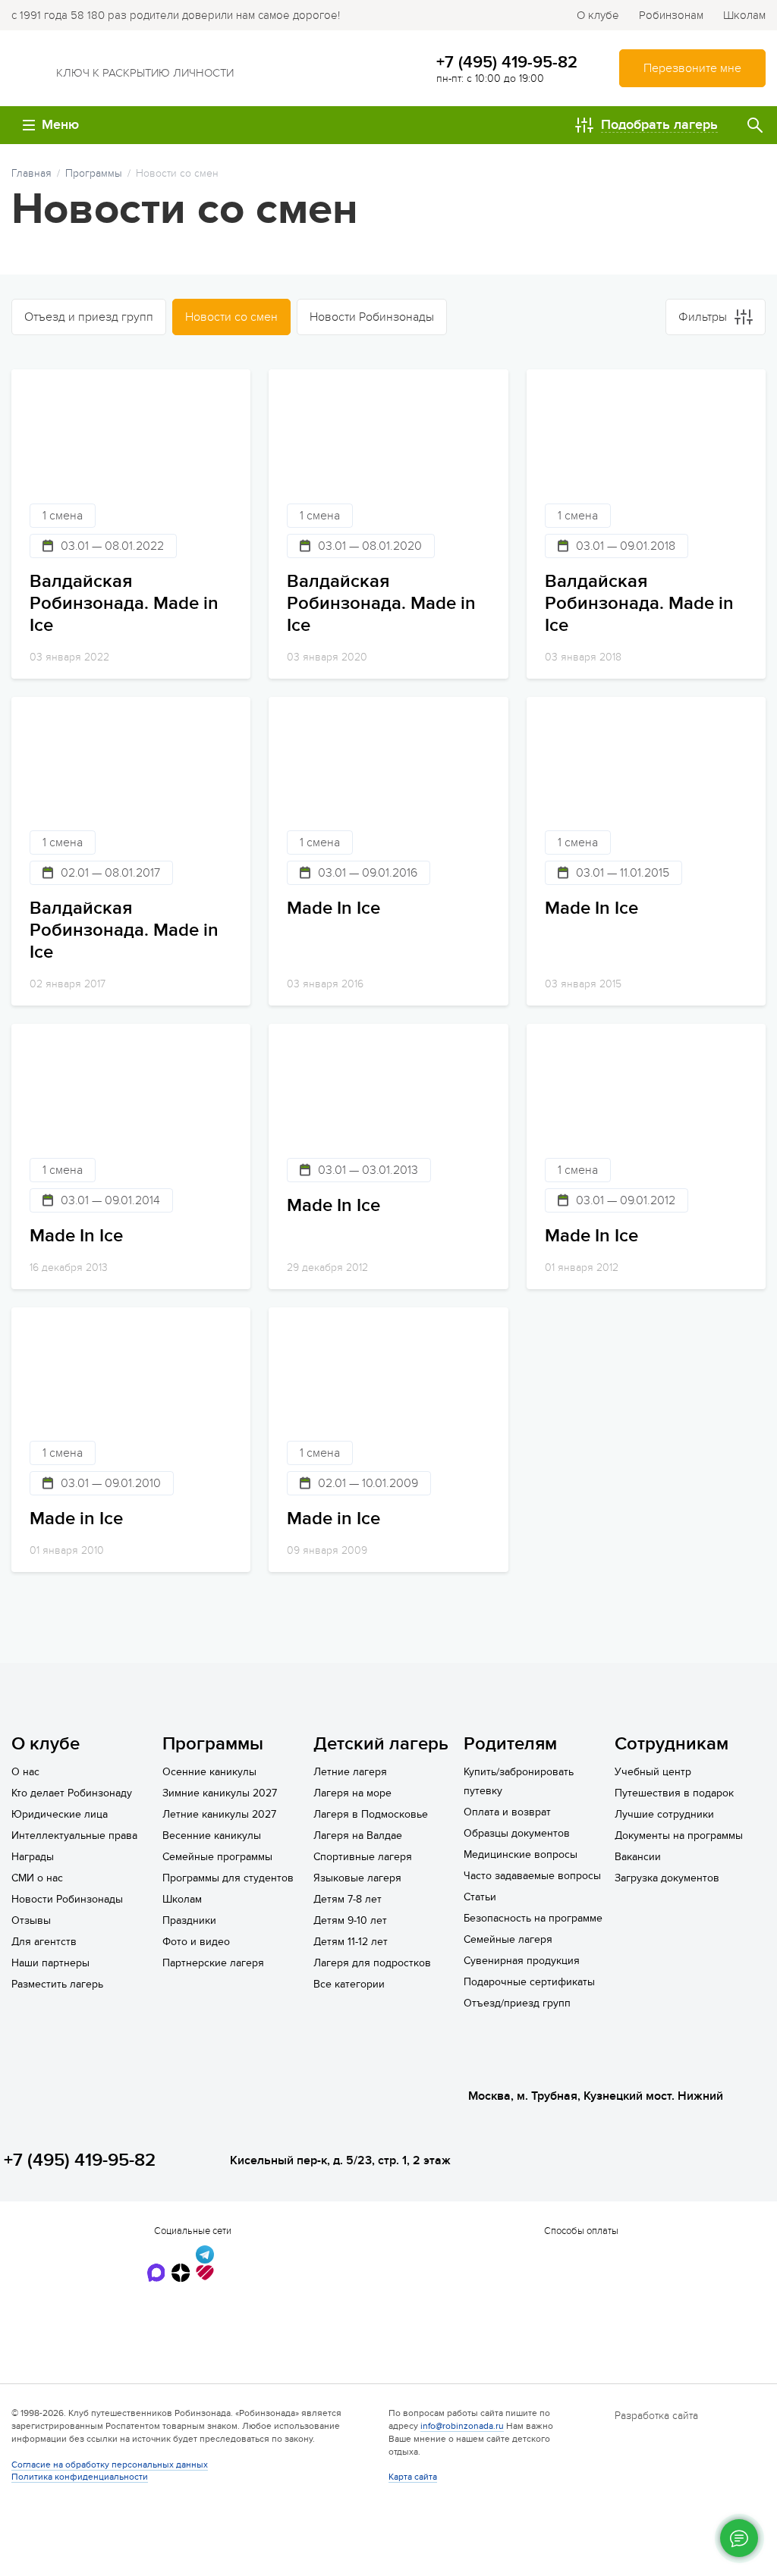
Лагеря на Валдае (358, 1836)
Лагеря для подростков (372, 1963)
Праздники (189, 1920)
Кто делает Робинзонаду (72, 1793)
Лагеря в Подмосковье (371, 1814)
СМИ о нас (37, 1878)
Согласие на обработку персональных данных (110, 2465)
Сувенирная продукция (522, 1961)
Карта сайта (413, 2477)
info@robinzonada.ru (462, 2426)
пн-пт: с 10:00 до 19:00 (490, 78)
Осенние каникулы (209, 1772)
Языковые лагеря (357, 1878)
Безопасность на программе (533, 1918)
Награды (33, 1857)
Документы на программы (679, 1836)
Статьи (480, 1897)
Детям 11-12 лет (351, 1942)
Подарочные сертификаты (529, 1982)
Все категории (349, 1984)
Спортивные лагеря (363, 1857)
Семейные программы (217, 1857)
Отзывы (31, 1920)
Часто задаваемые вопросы (532, 1876)
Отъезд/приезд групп (517, 2003)
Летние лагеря (350, 1772)
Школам (744, 15)
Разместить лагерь (57, 1984)
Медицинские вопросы (521, 1854)
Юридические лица (60, 1814)
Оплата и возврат (507, 1812)
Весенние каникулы (212, 1836)
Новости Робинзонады (372, 317)
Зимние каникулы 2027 (220, 1793)
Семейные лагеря (508, 1939)
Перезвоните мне (692, 68)
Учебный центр (653, 1772)
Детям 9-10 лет (350, 1920)
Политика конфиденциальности (80, 2477)
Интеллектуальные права (74, 1836)
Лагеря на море (352, 1793)
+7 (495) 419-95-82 (507, 62)
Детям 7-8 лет (348, 1899)
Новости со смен (231, 317)
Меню (60, 125)
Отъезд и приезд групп (89, 317)
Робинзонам (671, 15)
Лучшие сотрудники (664, 1814)
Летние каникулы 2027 (219, 1814)
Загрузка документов (667, 1878)
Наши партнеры (50, 1963)
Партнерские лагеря (213, 1963)
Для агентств (44, 1942)
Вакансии (638, 1857)
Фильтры (703, 317)
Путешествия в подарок (674, 1793)
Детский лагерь (381, 1744)
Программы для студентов (228, 1878)
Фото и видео (196, 1942)
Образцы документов (517, 1833)
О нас (25, 1772)
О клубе (598, 15)
